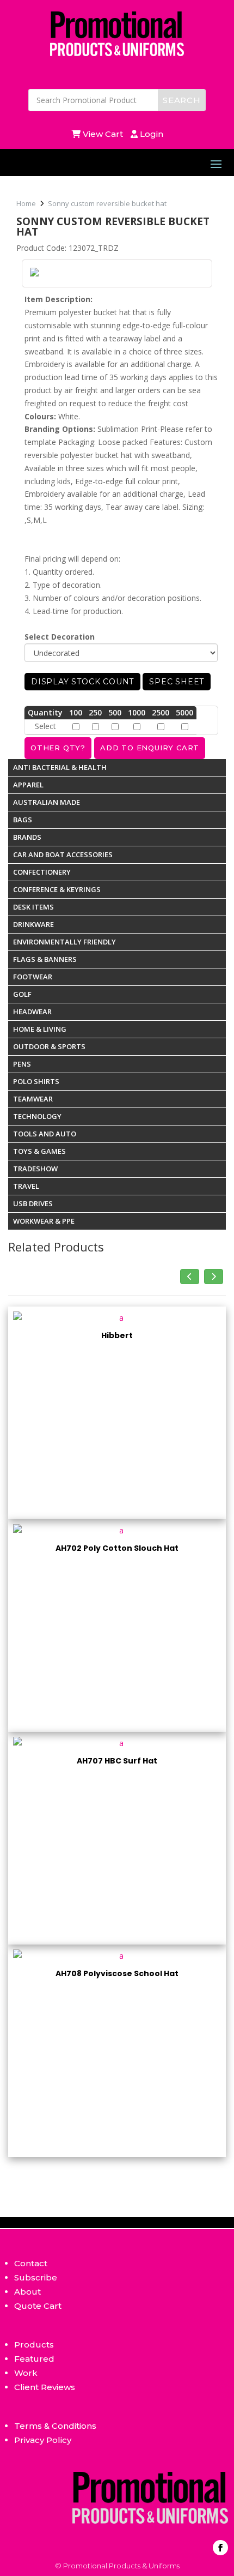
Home (26, 203)
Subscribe (36, 2277)
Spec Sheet (177, 682)
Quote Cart (38, 2306)
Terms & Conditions (55, 2426)
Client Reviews (45, 2387)
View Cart (104, 134)
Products (34, 2345)
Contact (31, 2263)
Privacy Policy (43, 2440)
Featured (34, 2359)
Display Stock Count (82, 682)
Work (26, 2373)
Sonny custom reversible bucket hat (107, 203)
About (27, 2292)
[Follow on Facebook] (220, 2548)
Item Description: (59, 299)
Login (150, 134)
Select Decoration (60, 637)
